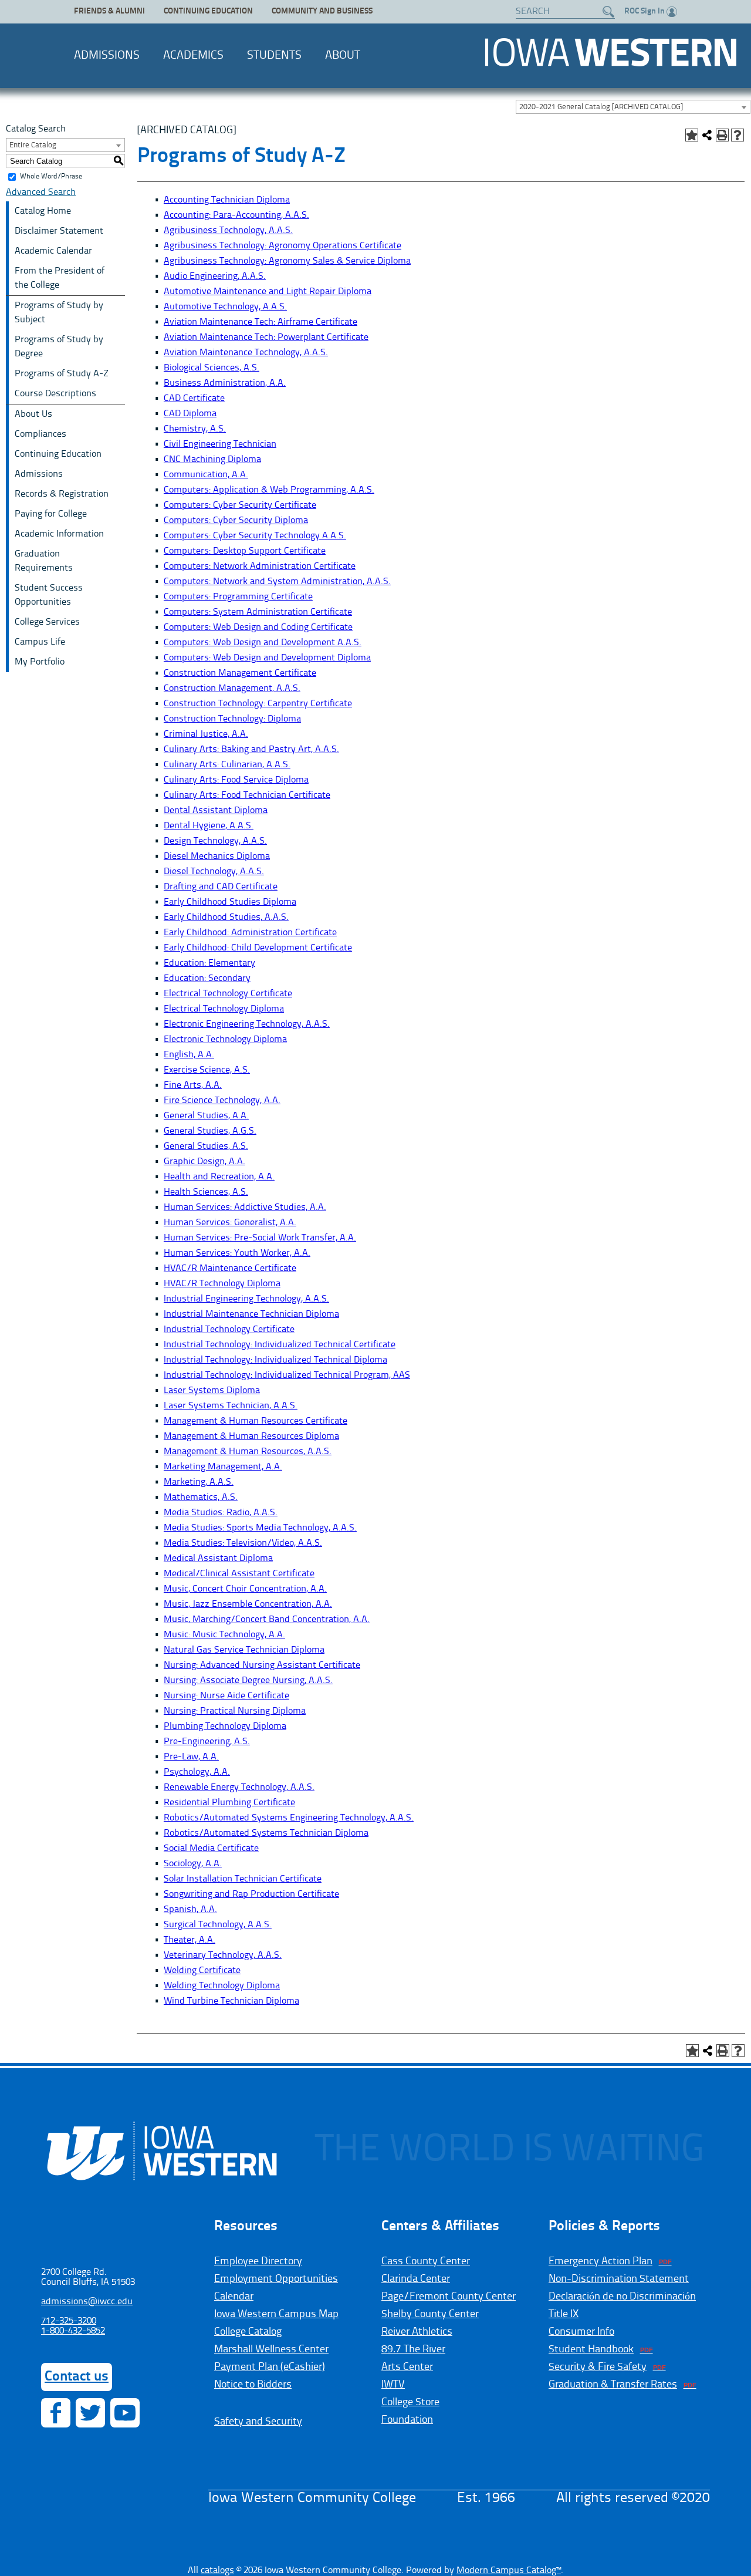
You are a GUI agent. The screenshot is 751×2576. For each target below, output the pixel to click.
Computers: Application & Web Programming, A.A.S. (269, 490)
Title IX (564, 2314)
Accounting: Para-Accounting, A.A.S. (236, 215)
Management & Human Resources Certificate (256, 1421)
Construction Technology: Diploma (232, 719)
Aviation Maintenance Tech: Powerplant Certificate (266, 338)
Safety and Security (258, 2422)
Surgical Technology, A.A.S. (218, 1925)
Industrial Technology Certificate (229, 1330)
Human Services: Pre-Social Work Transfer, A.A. (260, 1238)
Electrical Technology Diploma (224, 1009)
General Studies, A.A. (206, 1116)
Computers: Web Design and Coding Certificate (258, 628)
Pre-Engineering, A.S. (207, 1742)
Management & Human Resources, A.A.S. (248, 1452)
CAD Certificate (194, 399)
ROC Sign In (645, 11)
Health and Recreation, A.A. (219, 1177)
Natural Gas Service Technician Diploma (244, 1650)
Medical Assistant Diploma (218, 1559)
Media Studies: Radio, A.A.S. (221, 1513)
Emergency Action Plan (601, 2261)
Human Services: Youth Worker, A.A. (237, 1253)
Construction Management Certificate (240, 673)
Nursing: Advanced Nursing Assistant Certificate (262, 1665)
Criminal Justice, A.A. (206, 734)
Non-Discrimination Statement (619, 2279)
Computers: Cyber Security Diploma (236, 521)
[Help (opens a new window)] (738, 135)
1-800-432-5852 (73, 2331)
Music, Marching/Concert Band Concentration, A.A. (267, 1620)
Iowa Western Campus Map (276, 2314)
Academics (193, 56)
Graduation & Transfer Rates (613, 2385)
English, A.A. (189, 1055)
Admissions (107, 56)
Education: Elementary (209, 963)
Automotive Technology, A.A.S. (225, 307)
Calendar (234, 2297)
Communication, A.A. (206, 475)
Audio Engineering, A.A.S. (215, 277)
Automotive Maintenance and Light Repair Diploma (268, 292)
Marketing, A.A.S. (199, 1482)
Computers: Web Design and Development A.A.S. (263, 643)
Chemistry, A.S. (195, 429)
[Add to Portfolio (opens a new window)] (692, 135)
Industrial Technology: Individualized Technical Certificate (280, 1345)
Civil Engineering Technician (220, 444)
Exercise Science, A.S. (207, 1070)
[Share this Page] (707, 135)
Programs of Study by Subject (59, 313)
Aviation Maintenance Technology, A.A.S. (246, 353)
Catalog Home (43, 211)
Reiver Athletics (417, 2332)
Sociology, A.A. (193, 1864)
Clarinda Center (416, 2279)
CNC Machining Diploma (212, 460)
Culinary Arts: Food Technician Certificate (247, 795)
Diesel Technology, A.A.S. (214, 872)
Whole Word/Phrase (51, 177)
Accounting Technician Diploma (227, 200)
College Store (410, 2402)
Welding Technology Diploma (222, 1986)
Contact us (77, 2377)
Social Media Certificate (211, 1849)
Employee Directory (258, 2261)
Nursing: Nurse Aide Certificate (226, 1696)
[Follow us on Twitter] (90, 2413)
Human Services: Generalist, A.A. (230, 1223)
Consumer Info (581, 2332)
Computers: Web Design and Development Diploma (267, 658)
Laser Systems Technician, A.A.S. (231, 1406)
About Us (33, 414)
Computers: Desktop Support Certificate (245, 551)
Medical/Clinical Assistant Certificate (239, 1574)
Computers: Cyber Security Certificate (240, 505)
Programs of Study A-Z (62, 374)
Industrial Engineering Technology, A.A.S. (246, 1299)
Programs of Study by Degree (59, 347)
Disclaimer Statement (59, 231)
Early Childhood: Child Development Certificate (258, 948)
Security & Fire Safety (598, 2367)
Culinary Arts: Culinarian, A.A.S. (227, 765)
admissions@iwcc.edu (87, 2302)
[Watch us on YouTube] (125, 2413)
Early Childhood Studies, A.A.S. (226, 918)
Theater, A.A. (190, 1940)
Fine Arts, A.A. (193, 1085)
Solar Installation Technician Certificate (243, 1879)
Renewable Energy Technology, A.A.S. (239, 1788)
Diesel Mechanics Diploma (217, 857)
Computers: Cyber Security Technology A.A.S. (255, 536)
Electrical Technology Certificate (228, 994)
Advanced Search (41, 193)
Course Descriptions (55, 394)
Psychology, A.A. (197, 1772)
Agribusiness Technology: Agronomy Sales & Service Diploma (287, 261)
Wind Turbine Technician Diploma (231, 2001)
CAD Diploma (190, 414)
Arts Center (407, 2367)
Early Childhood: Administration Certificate (250, 933)
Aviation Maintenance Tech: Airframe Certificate (261, 322)
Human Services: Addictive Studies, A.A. (245, 1208)
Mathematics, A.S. (201, 1498)
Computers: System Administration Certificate (258, 612)
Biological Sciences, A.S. (212, 368)
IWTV (393, 2385)
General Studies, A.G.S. (210, 1131)
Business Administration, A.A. (225, 383)
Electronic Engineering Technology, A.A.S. (247, 1024)
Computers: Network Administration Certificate (260, 567)
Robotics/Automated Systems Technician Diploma (266, 1833)
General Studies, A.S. (206, 1147)
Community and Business (322, 11)
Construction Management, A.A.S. (232, 689)
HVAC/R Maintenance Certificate (230, 1269)
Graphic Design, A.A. (204, 1162)
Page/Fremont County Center (449, 2297)
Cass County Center (426, 2261)
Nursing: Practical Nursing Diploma (235, 1711)
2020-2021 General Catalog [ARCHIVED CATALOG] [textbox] (601, 107)
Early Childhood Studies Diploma (230, 902)
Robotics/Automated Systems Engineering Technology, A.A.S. (289, 1818)
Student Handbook (591, 2349)
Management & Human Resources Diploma (251, 1437)
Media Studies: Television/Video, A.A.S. (243, 1543)
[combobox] (633, 107)
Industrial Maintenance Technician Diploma (251, 1314)
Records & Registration (62, 494)
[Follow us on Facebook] (56, 2413)
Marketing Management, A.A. (223, 1467)
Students (274, 56)
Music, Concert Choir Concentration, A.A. (245, 1589)
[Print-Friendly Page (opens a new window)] (722, 135)
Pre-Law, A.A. (191, 1757)
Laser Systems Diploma (212, 1391)
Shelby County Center (430, 2314)
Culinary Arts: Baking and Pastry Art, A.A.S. (251, 750)
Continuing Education (208, 11)
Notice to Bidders (253, 2385)
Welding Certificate (202, 1971)
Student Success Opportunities (49, 595)
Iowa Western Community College (610, 52)
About (343, 56)
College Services (47, 622)
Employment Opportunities (276, 2279)
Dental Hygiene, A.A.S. (209, 826)
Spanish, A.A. (190, 1910)
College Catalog (248, 2332)
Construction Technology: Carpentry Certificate (258, 704)
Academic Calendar (53, 251)
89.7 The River (413, 2349)
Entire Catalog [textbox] (33, 145)
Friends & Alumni (109, 11)
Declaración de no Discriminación (622, 2297)
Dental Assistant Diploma (216, 811)
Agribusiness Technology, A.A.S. (228, 231)
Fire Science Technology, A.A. (222, 1101)
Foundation (407, 2420)
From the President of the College (60, 278)
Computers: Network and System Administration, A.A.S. (277, 582)
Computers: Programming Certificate (238, 597)
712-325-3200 (69, 2321)
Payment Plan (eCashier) (270, 2367)
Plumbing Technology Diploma (225, 1727)
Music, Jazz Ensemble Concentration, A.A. (248, 1604)
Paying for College (51, 514)
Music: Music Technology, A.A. (224, 1635)
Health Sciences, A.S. (206, 1192)
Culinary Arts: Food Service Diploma (236, 780)
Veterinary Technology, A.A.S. (223, 1955)
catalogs (217, 2571)
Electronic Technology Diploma (225, 1040)
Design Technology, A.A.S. (215, 841)
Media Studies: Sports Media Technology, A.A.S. (260, 1528)
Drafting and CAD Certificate (221, 887)
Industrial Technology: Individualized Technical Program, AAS (287, 1375)
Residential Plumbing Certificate (229, 1803)
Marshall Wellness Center (271, 2349)
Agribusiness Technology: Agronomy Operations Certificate (283, 246)
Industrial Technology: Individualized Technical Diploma (275, 1360)
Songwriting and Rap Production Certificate (251, 1894)
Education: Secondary (207, 979)
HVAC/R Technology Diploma (222, 1284)
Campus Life (40, 642)
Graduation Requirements (44, 561)
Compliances (40, 434)
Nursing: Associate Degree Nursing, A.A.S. (248, 1681)
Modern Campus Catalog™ (509, 2571)
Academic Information (59, 534)
